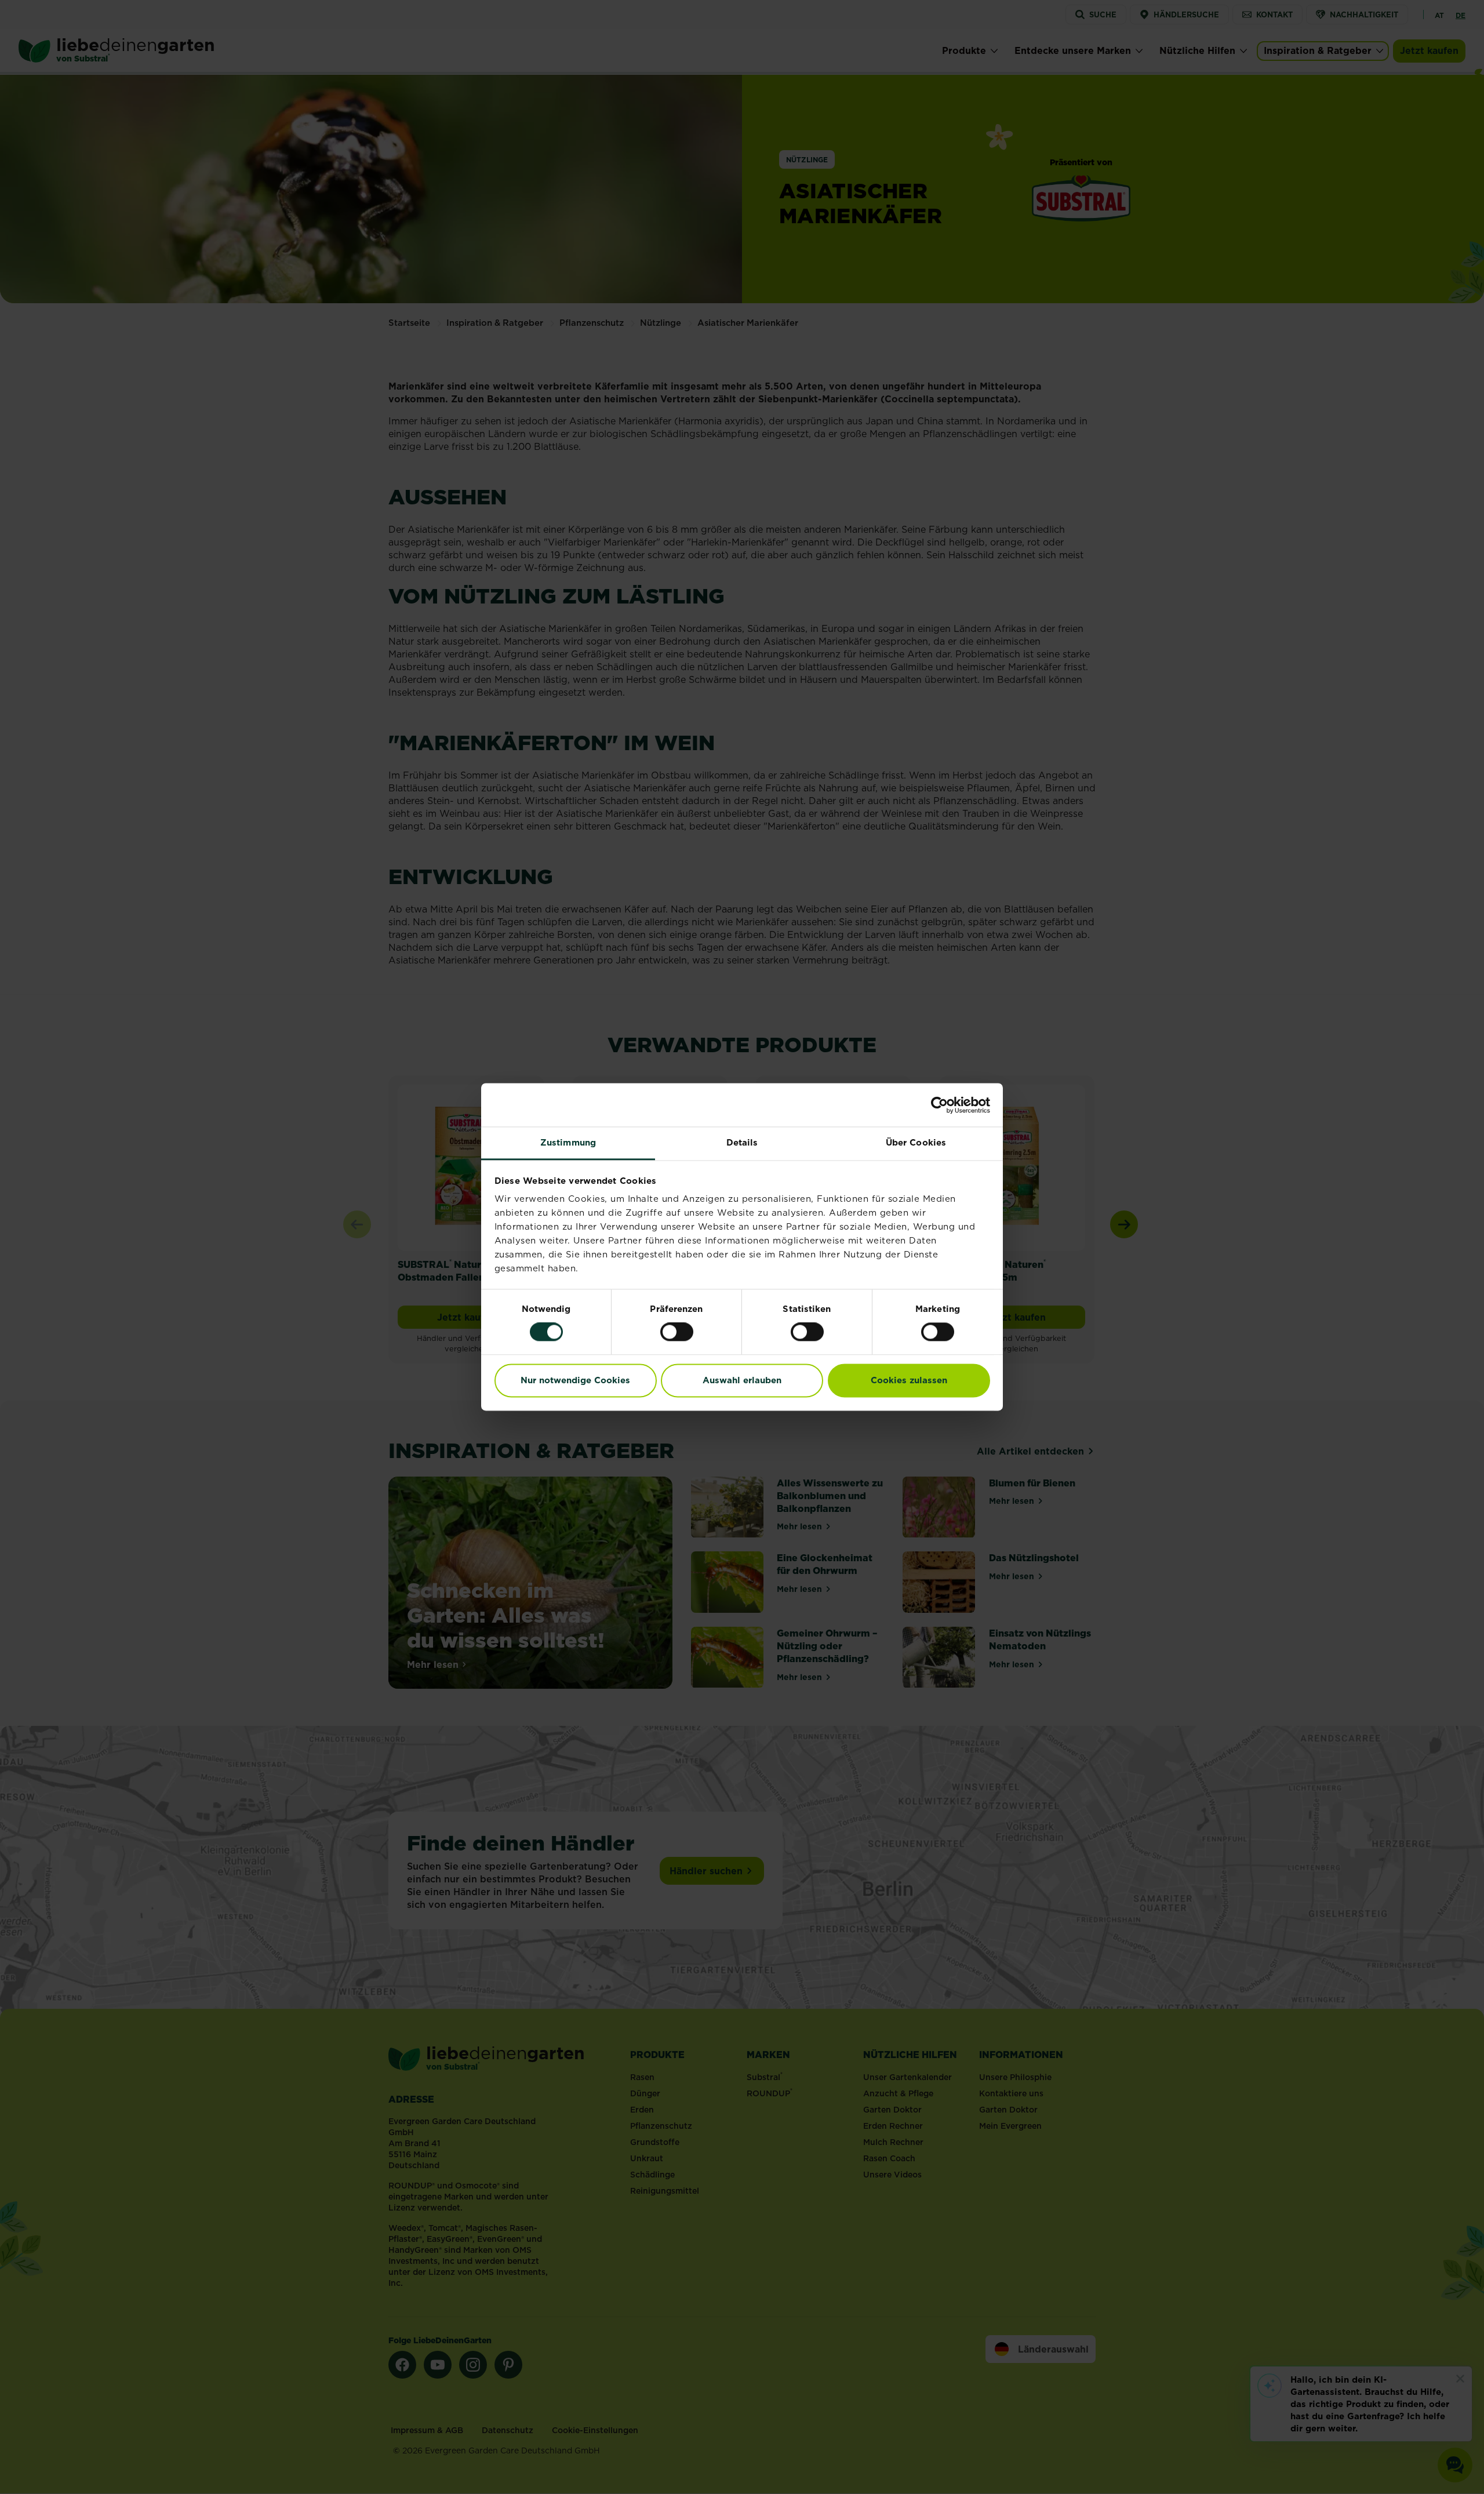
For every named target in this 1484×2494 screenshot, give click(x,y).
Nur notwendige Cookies (575, 1380)
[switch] (677, 1332)
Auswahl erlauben (742, 1380)
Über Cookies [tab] (916, 1142)
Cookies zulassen (909, 1380)
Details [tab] (742, 1142)
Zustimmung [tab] (568, 1142)
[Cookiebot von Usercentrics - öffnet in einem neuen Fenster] (939, 1105)
